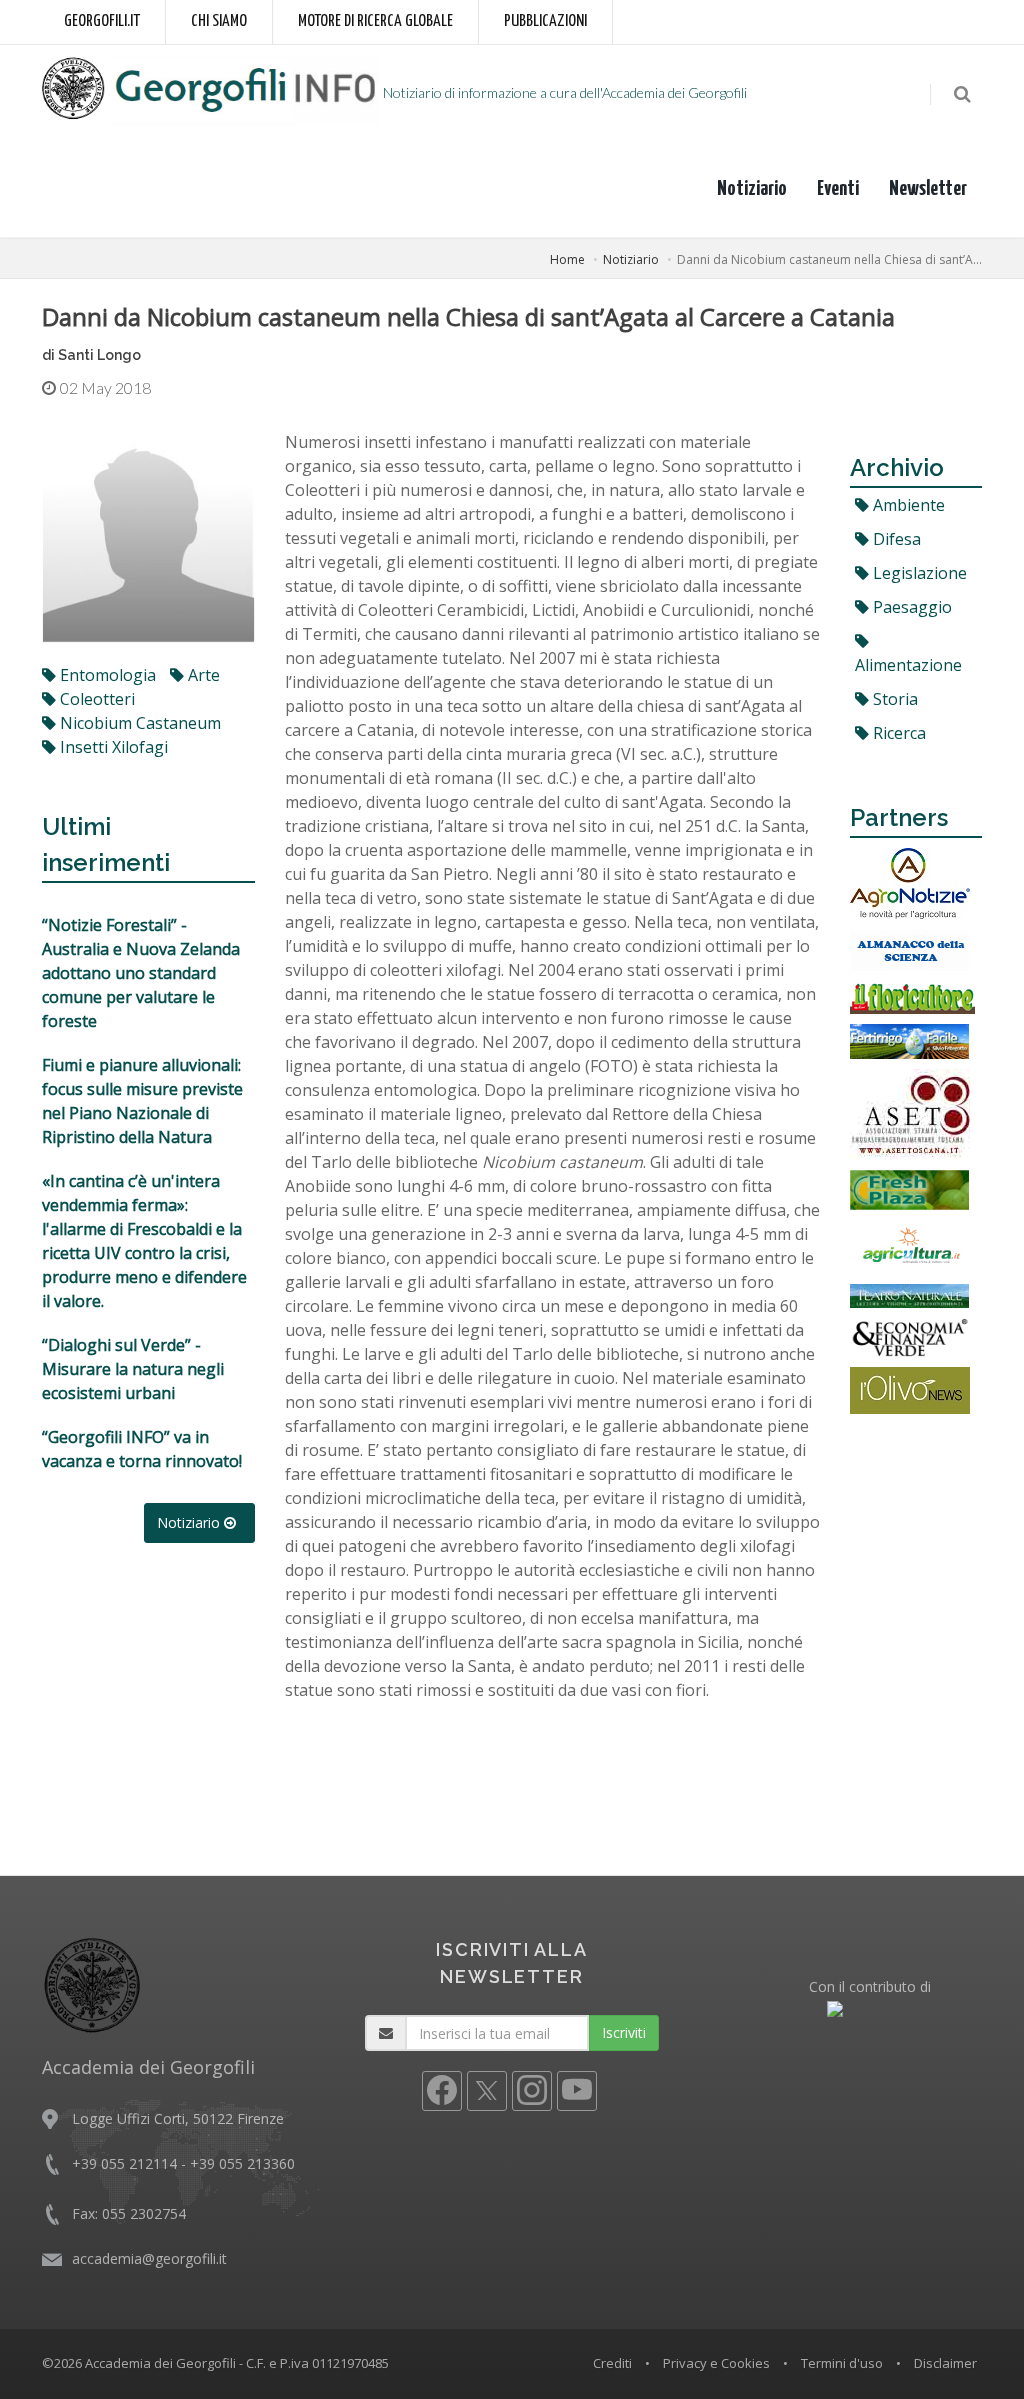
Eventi (838, 189)
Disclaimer (945, 2363)
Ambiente (907, 505)
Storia (893, 699)
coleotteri (95, 699)
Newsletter (928, 189)
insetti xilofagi (112, 747)
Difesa (895, 539)
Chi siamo (219, 21)
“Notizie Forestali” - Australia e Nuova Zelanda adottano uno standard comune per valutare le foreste (141, 973)
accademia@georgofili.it (149, 2258)
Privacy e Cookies (716, 2363)
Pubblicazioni (545, 21)
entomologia (106, 675)
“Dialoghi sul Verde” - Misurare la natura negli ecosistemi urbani (133, 1369)
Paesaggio (910, 607)
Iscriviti (624, 2032)
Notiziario (752, 189)
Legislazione (918, 573)
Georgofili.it (102, 21)
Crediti (612, 2363)
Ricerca (897, 733)
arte (202, 675)
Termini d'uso (842, 2363)
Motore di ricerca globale (375, 21)
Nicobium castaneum (138, 723)
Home (567, 259)
